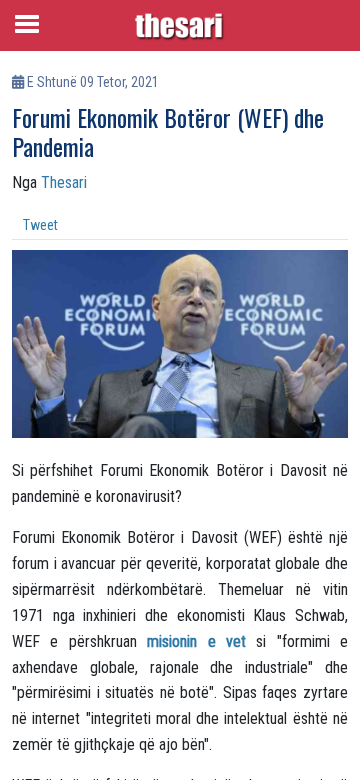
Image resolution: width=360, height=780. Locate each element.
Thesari (64, 182)
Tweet (40, 225)
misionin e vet (196, 641)
